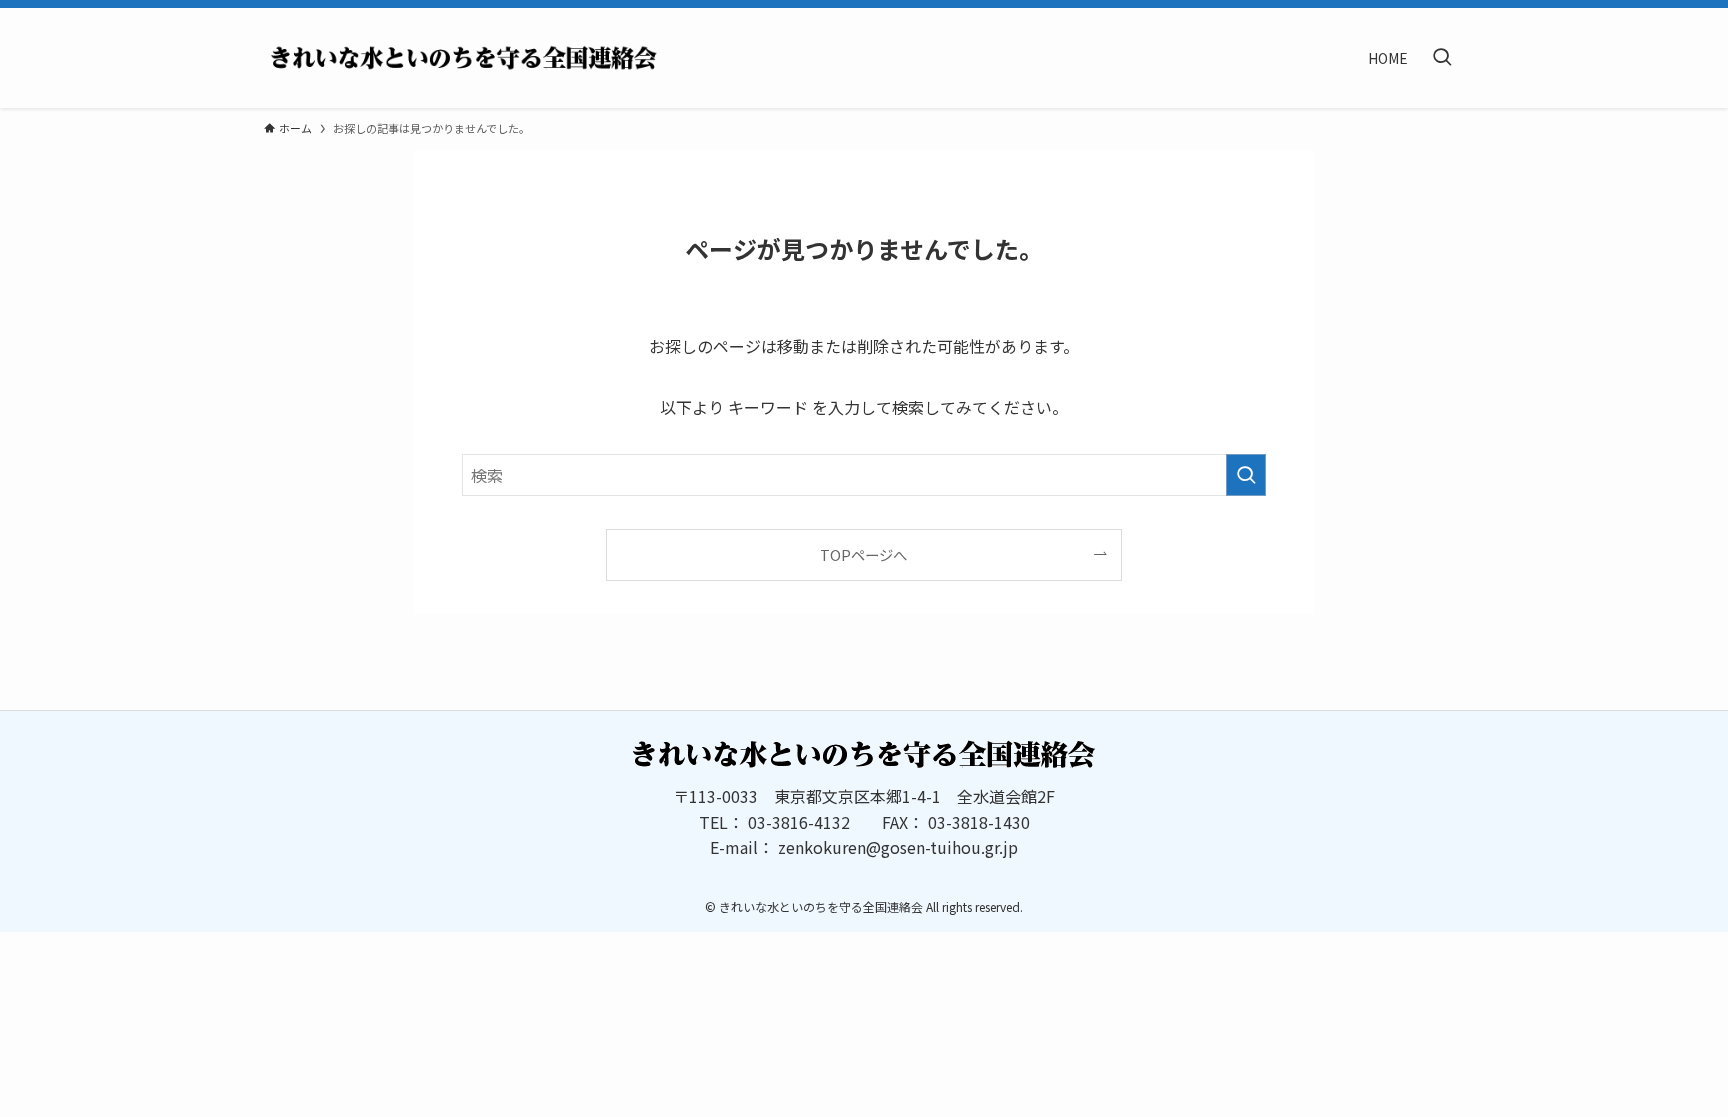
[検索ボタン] (1442, 58)
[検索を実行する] (1246, 475)
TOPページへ (863, 554)
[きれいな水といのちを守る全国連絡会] (464, 58)
